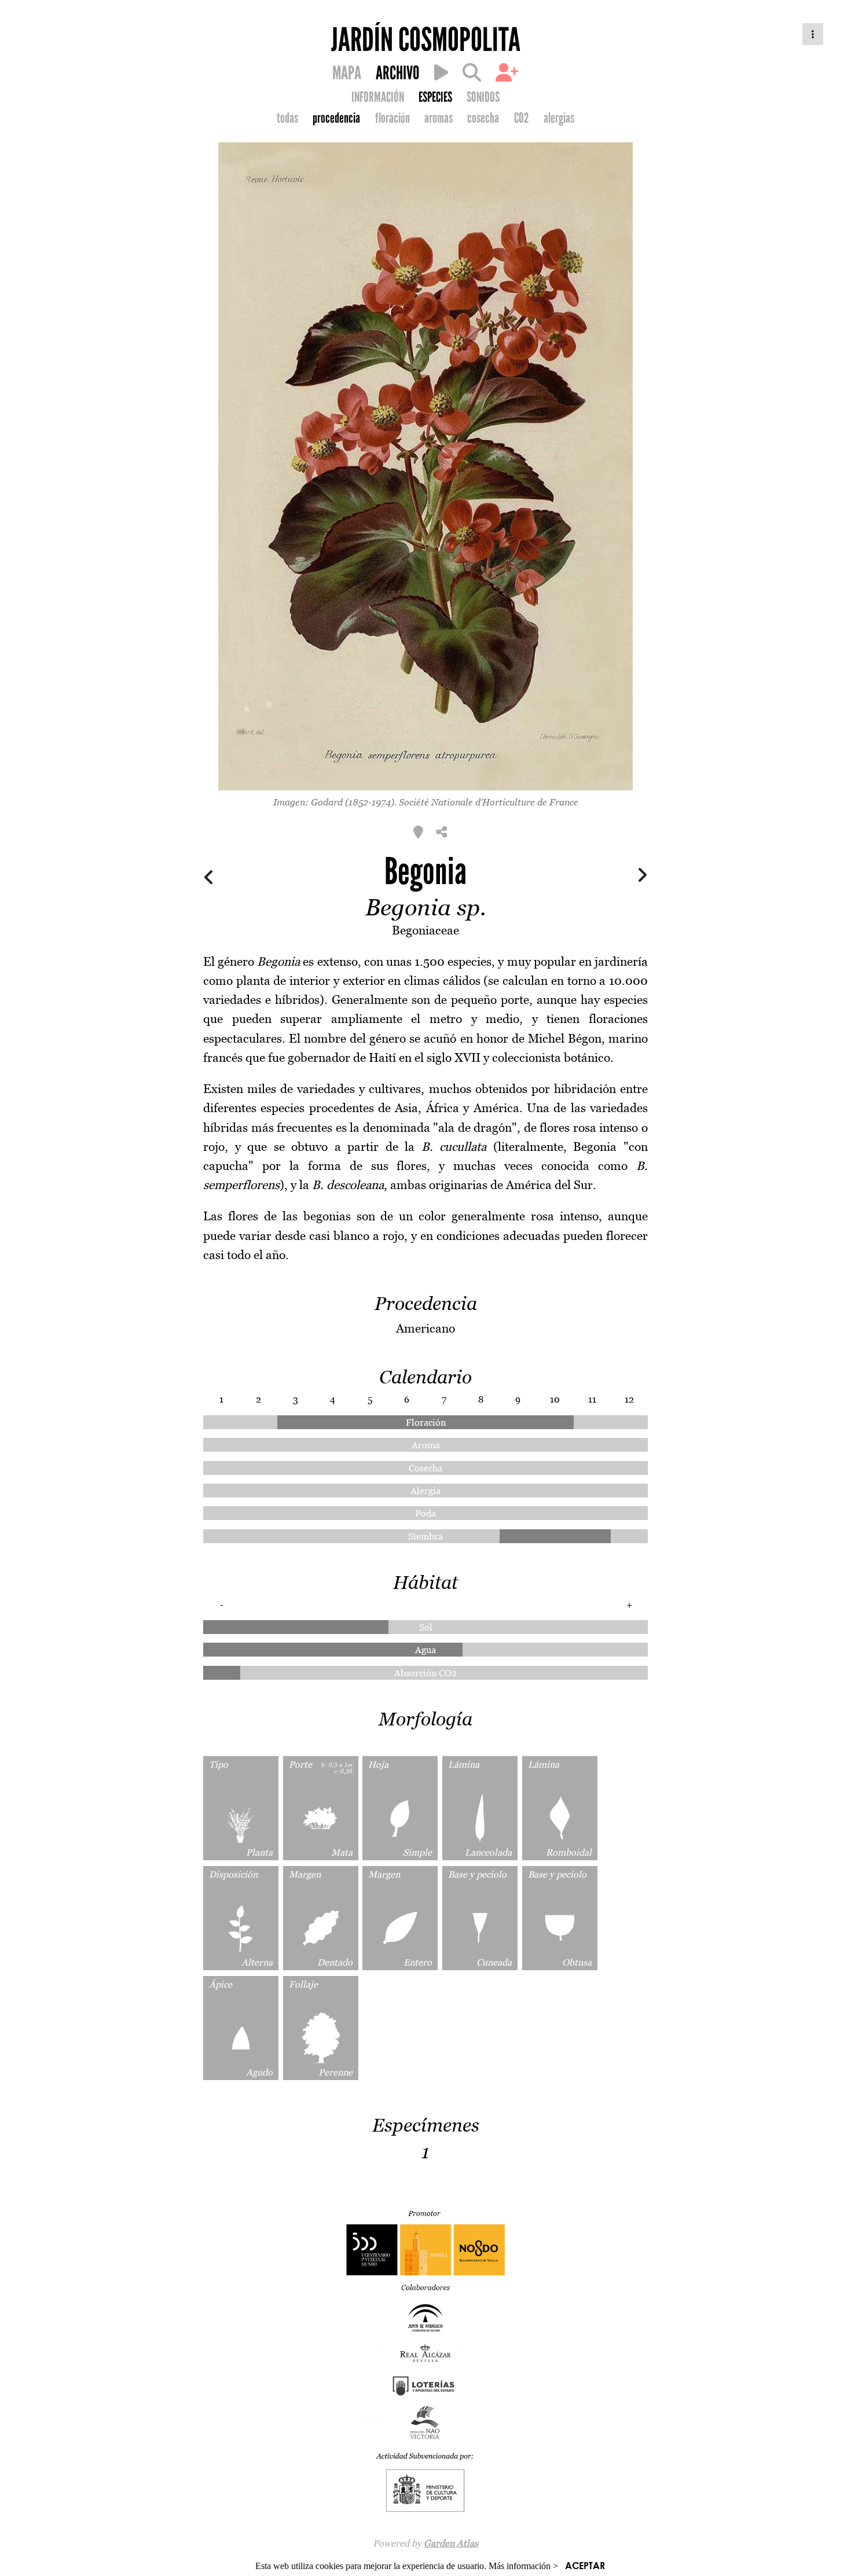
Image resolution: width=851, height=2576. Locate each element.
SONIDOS (483, 97)
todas (287, 118)
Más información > (523, 2566)
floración (393, 118)
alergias (559, 118)
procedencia (336, 118)
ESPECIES (435, 97)
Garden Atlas (451, 2543)
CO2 (522, 118)
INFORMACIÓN (378, 97)
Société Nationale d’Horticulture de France (489, 802)
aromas (439, 118)
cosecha (483, 118)
